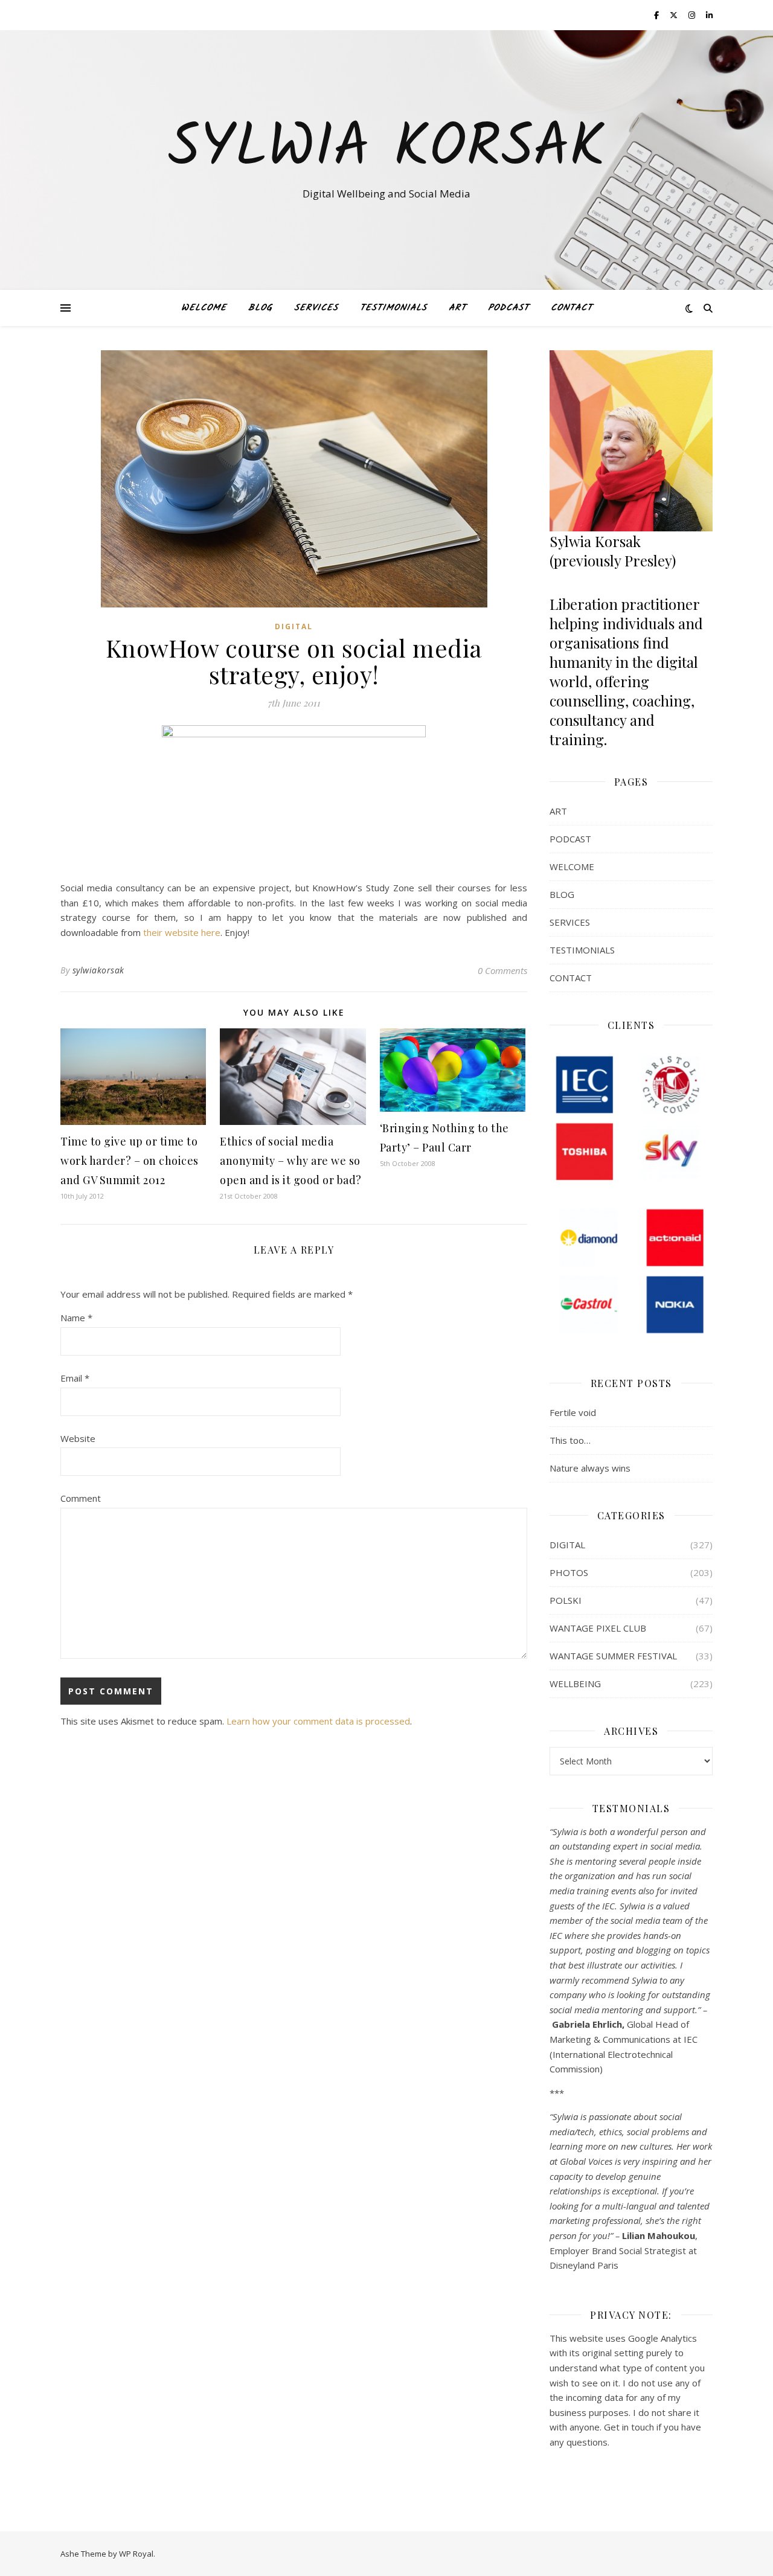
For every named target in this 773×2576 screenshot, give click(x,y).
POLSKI (566, 1600)
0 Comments (502, 970)
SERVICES (316, 308)
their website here (182, 932)
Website (78, 1438)
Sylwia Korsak (386, 149)
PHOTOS (569, 1572)
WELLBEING (575, 1684)
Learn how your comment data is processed (318, 1721)
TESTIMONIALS (393, 308)
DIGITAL (294, 626)
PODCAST (508, 308)
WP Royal (136, 2554)
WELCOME (204, 308)
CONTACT (572, 308)
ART (457, 308)
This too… (570, 1440)
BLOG (260, 308)
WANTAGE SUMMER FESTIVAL (613, 1656)
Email (75, 1378)
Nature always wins (590, 1468)
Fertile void (573, 1412)
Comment (81, 1498)
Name (76, 1318)
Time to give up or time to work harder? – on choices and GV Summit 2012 (130, 1161)
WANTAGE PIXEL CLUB (598, 1628)
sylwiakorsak (98, 970)
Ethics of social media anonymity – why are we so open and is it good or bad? (291, 1161)
